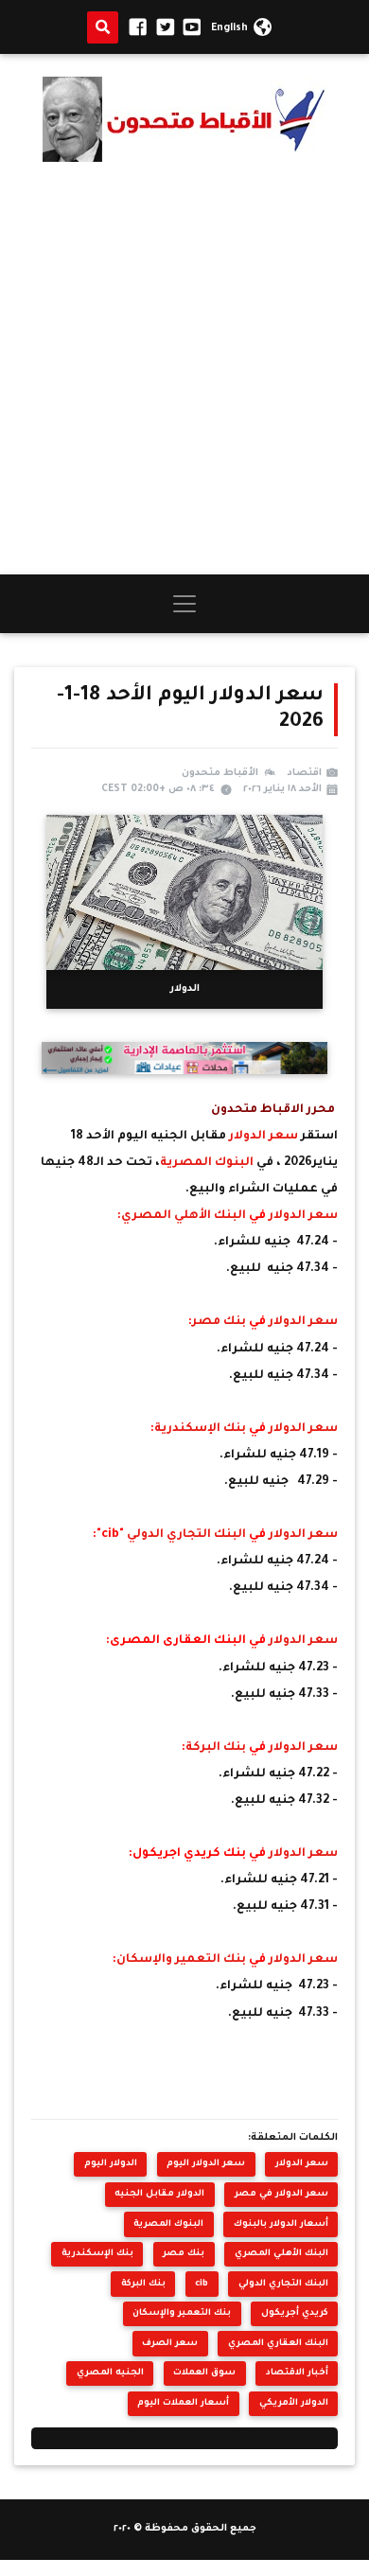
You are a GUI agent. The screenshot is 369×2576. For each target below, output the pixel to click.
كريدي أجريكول (295, 2313)
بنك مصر (220, 1322)
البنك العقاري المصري (278, 2344)
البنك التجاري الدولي (188, 1535)
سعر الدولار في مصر (281, 2194)
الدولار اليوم (111, 2164)
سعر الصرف (170, 2344)
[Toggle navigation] (184, 604)
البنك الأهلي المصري (185, 1216)
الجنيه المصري (110, 2373)
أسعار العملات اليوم (183, 2403)
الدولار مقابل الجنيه (159, 2194)
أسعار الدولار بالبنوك (281, 2224)
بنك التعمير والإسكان (183, 1960)
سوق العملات (204, 2373)
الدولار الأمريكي (294, 2403)
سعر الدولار (264, 1137)
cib (202, 2284)
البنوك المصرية (208, 1163)
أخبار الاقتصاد (297, 2373)
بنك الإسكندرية (202, 1429)
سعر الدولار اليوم (206, 2164)
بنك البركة (217, 1748)
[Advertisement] (184, 368)
